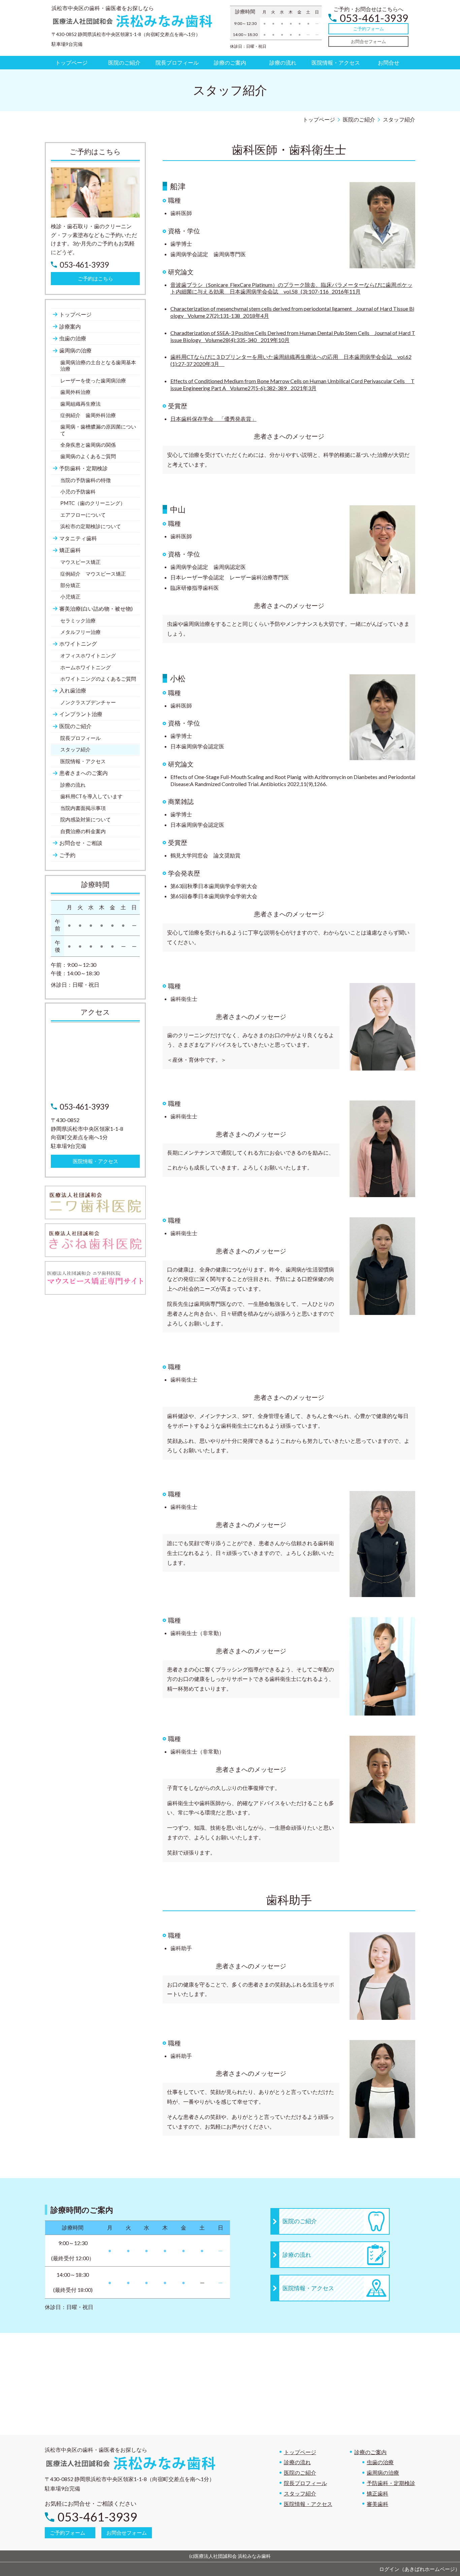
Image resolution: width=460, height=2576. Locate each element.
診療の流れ (297, 2462)
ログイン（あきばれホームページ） (420, 2569)
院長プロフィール (305, 2483)
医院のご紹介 (300, 2472)
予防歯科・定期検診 (391, 2483)
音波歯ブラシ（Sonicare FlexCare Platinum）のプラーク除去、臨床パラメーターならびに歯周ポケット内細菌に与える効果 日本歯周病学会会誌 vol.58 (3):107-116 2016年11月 (291, 288)
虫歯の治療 (380, 2462)
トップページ (300, 2452)
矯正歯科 (377, 2493)
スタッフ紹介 (300, 2493)
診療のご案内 (370, 2452)
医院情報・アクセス (308, 2504)
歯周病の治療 (383, 2472)
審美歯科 (377, 2504)
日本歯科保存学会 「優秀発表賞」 (213, 419)
